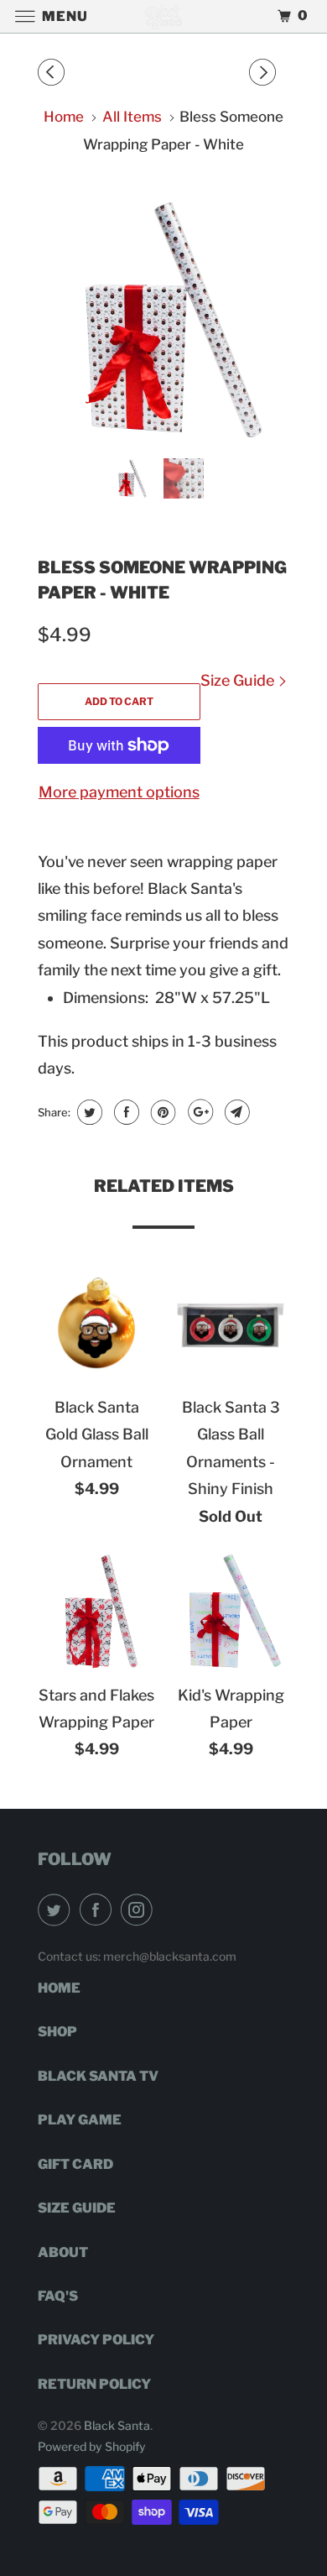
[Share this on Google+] (198, 1112)
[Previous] (54, 73)
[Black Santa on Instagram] (140, 1910)
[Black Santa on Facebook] (99, 1910)
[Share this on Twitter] (88, 1112)
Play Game (80, 2120)
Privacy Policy (96, 2340)
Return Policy (94, 2384)
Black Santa (117, 2425)
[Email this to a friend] (235, 1112)
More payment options (119, 792)
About (63, 2252)
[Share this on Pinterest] (161, 1112)
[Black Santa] (164, 16)
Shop (57, 2032)
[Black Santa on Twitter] (57, 1910)
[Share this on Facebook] (125, 1112)
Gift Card (75, 2164)
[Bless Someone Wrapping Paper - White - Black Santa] (163, 320)
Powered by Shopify (92, 2446)
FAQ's (58, 2296)
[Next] (265, 73)
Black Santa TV (98, 2076)
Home (59, 1988)
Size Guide (239, 680)
